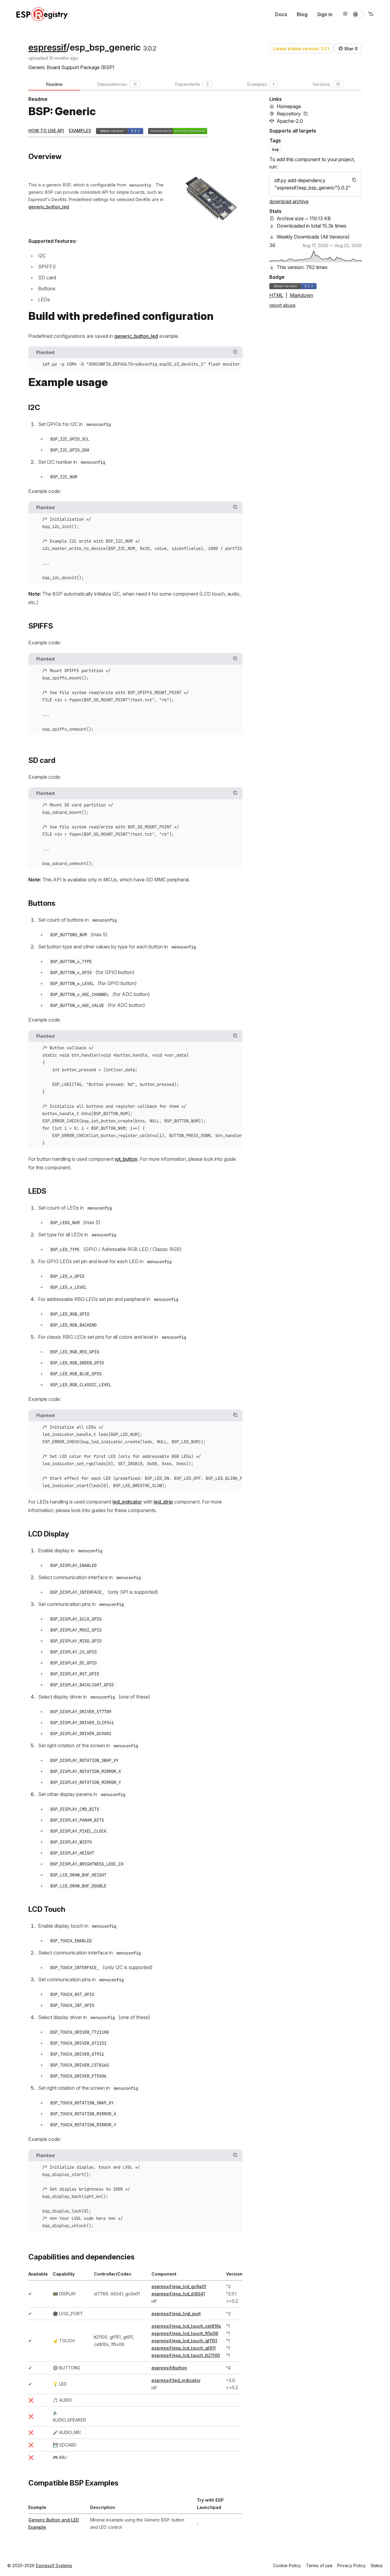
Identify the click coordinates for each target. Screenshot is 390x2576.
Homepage (289, 106)
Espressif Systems (54, 2565)
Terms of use (319, 2565)
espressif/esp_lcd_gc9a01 (179, 2286)
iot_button (126, 1159)
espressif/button (169, 2368)
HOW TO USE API (46, 131)
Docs (281, 14)
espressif (47, 47)
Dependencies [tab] (117, 84)
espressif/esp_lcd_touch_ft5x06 (185, 2333)
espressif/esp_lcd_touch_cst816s (186, 2326)
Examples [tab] (261, 84)
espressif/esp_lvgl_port (176, 2314)
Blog (302, 14)
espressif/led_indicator (176, 2380)
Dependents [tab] (192, 84)
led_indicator (127, 1502)
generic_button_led (49, 207)
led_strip (163, 1502)
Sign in (325, 14)
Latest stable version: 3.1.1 (301, 49)
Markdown (301, 295)
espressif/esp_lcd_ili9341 (178, 2294)
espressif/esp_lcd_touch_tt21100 (186, 2355)
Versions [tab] (326, 84)
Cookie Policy (287, 2565)
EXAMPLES (80, 131)
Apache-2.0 (290, 121)
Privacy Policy (351, 2565)
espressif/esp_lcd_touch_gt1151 (184, 2341)
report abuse (282, 305)
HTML (276, 295)
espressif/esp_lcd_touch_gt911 (184, 2348)
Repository (289, 114)
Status (377, 2565)
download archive (289, 201)
